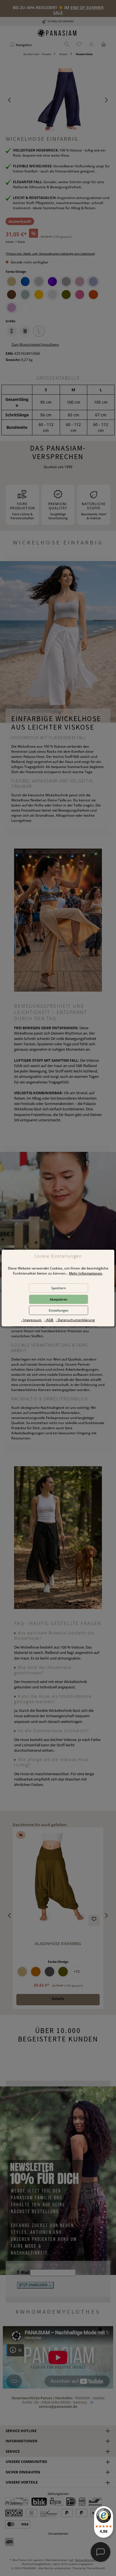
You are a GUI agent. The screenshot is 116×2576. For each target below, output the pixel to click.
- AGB (49, 1320)
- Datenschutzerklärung (75, 1320)
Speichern (59, 1288)
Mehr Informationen (86, 1273)
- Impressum (32, 1320)
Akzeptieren (59, 1299)
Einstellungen (59, 1310)
